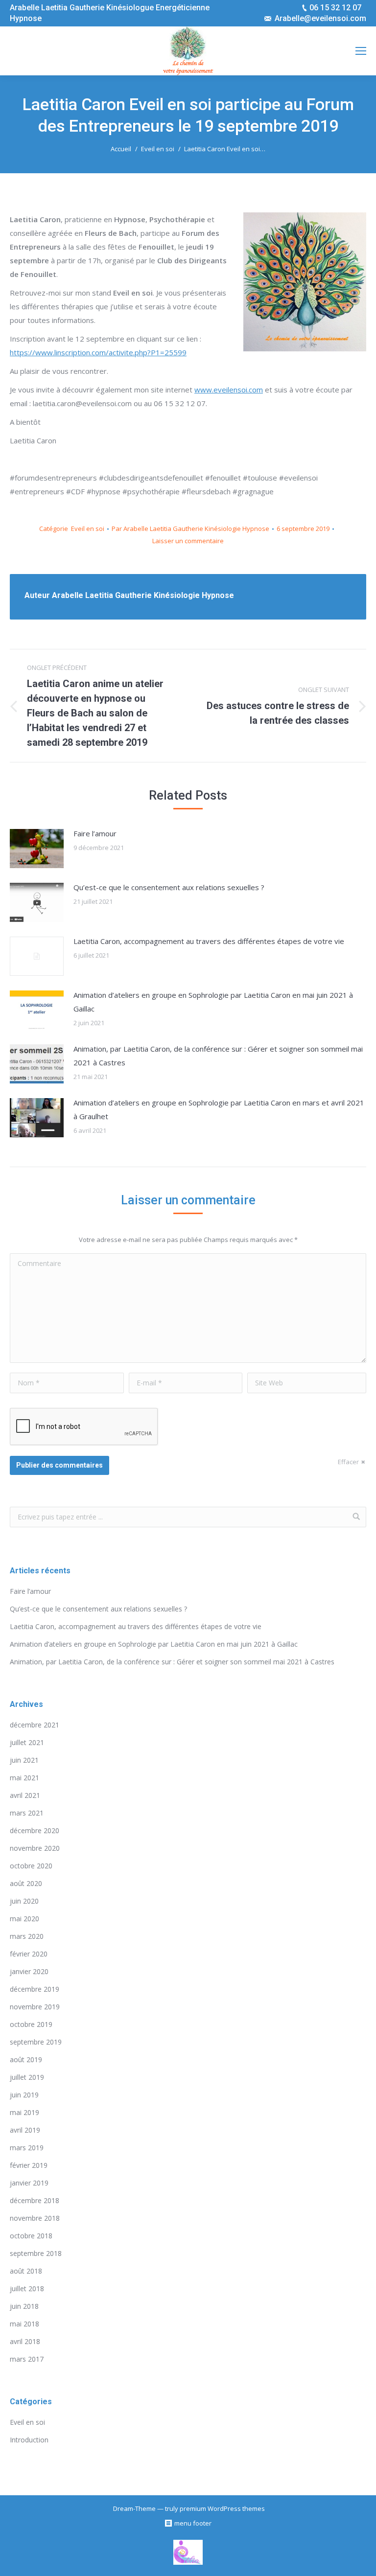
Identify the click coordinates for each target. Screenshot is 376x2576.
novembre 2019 (35, 2007)
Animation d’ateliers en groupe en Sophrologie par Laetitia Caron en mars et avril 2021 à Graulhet (219, 1109)
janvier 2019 (29, 2183)
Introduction (29, 2440)
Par (190, 529)
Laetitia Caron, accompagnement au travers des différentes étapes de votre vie (209, 941)
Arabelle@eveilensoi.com (320, 18)
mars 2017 (27, 2359)
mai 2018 (24, 2324)
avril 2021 (25, 1795)
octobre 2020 (31, 1866)
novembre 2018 (35, 2218)
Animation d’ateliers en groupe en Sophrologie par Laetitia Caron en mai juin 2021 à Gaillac (213, 1002)
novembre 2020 (35, 1848)
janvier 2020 (29, 1971)
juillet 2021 (27, 1742)
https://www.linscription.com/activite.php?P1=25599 (98, 352)
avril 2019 (25, 2130)
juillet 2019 (27, 2077)
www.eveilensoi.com (229, 390)
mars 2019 (27, 2148)
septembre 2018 (36, 2253)
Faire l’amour (95, 833)
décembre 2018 (35, 2200)
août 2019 (26, 2059)
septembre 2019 (36, 2042)
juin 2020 (24, 1901)
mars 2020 (27, 1936)
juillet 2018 (27, 2288)
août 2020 (26, 1883)
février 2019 (29, 2165)
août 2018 (26, 2271)
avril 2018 (25, 2341)
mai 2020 (24, 1919)
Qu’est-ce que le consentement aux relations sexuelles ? (169, 887)
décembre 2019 (35, 1989)
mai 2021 (24, 1778)
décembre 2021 (35, 1725)
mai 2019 (24, 2112)
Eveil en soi (158, 149)
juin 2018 (24, 2306)
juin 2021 (24, 1760)
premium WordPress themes (222, 2508)
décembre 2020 (35, 1830)
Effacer (348, 1462)
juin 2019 (24, 2095)
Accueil (121, 149)
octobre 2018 (31, 2236)
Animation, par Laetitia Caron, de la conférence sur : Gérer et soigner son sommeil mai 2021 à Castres (218, 1056)
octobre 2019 (31, 2024)
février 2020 (29, 1954)
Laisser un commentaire (188, 541)
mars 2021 (27, 1813)
